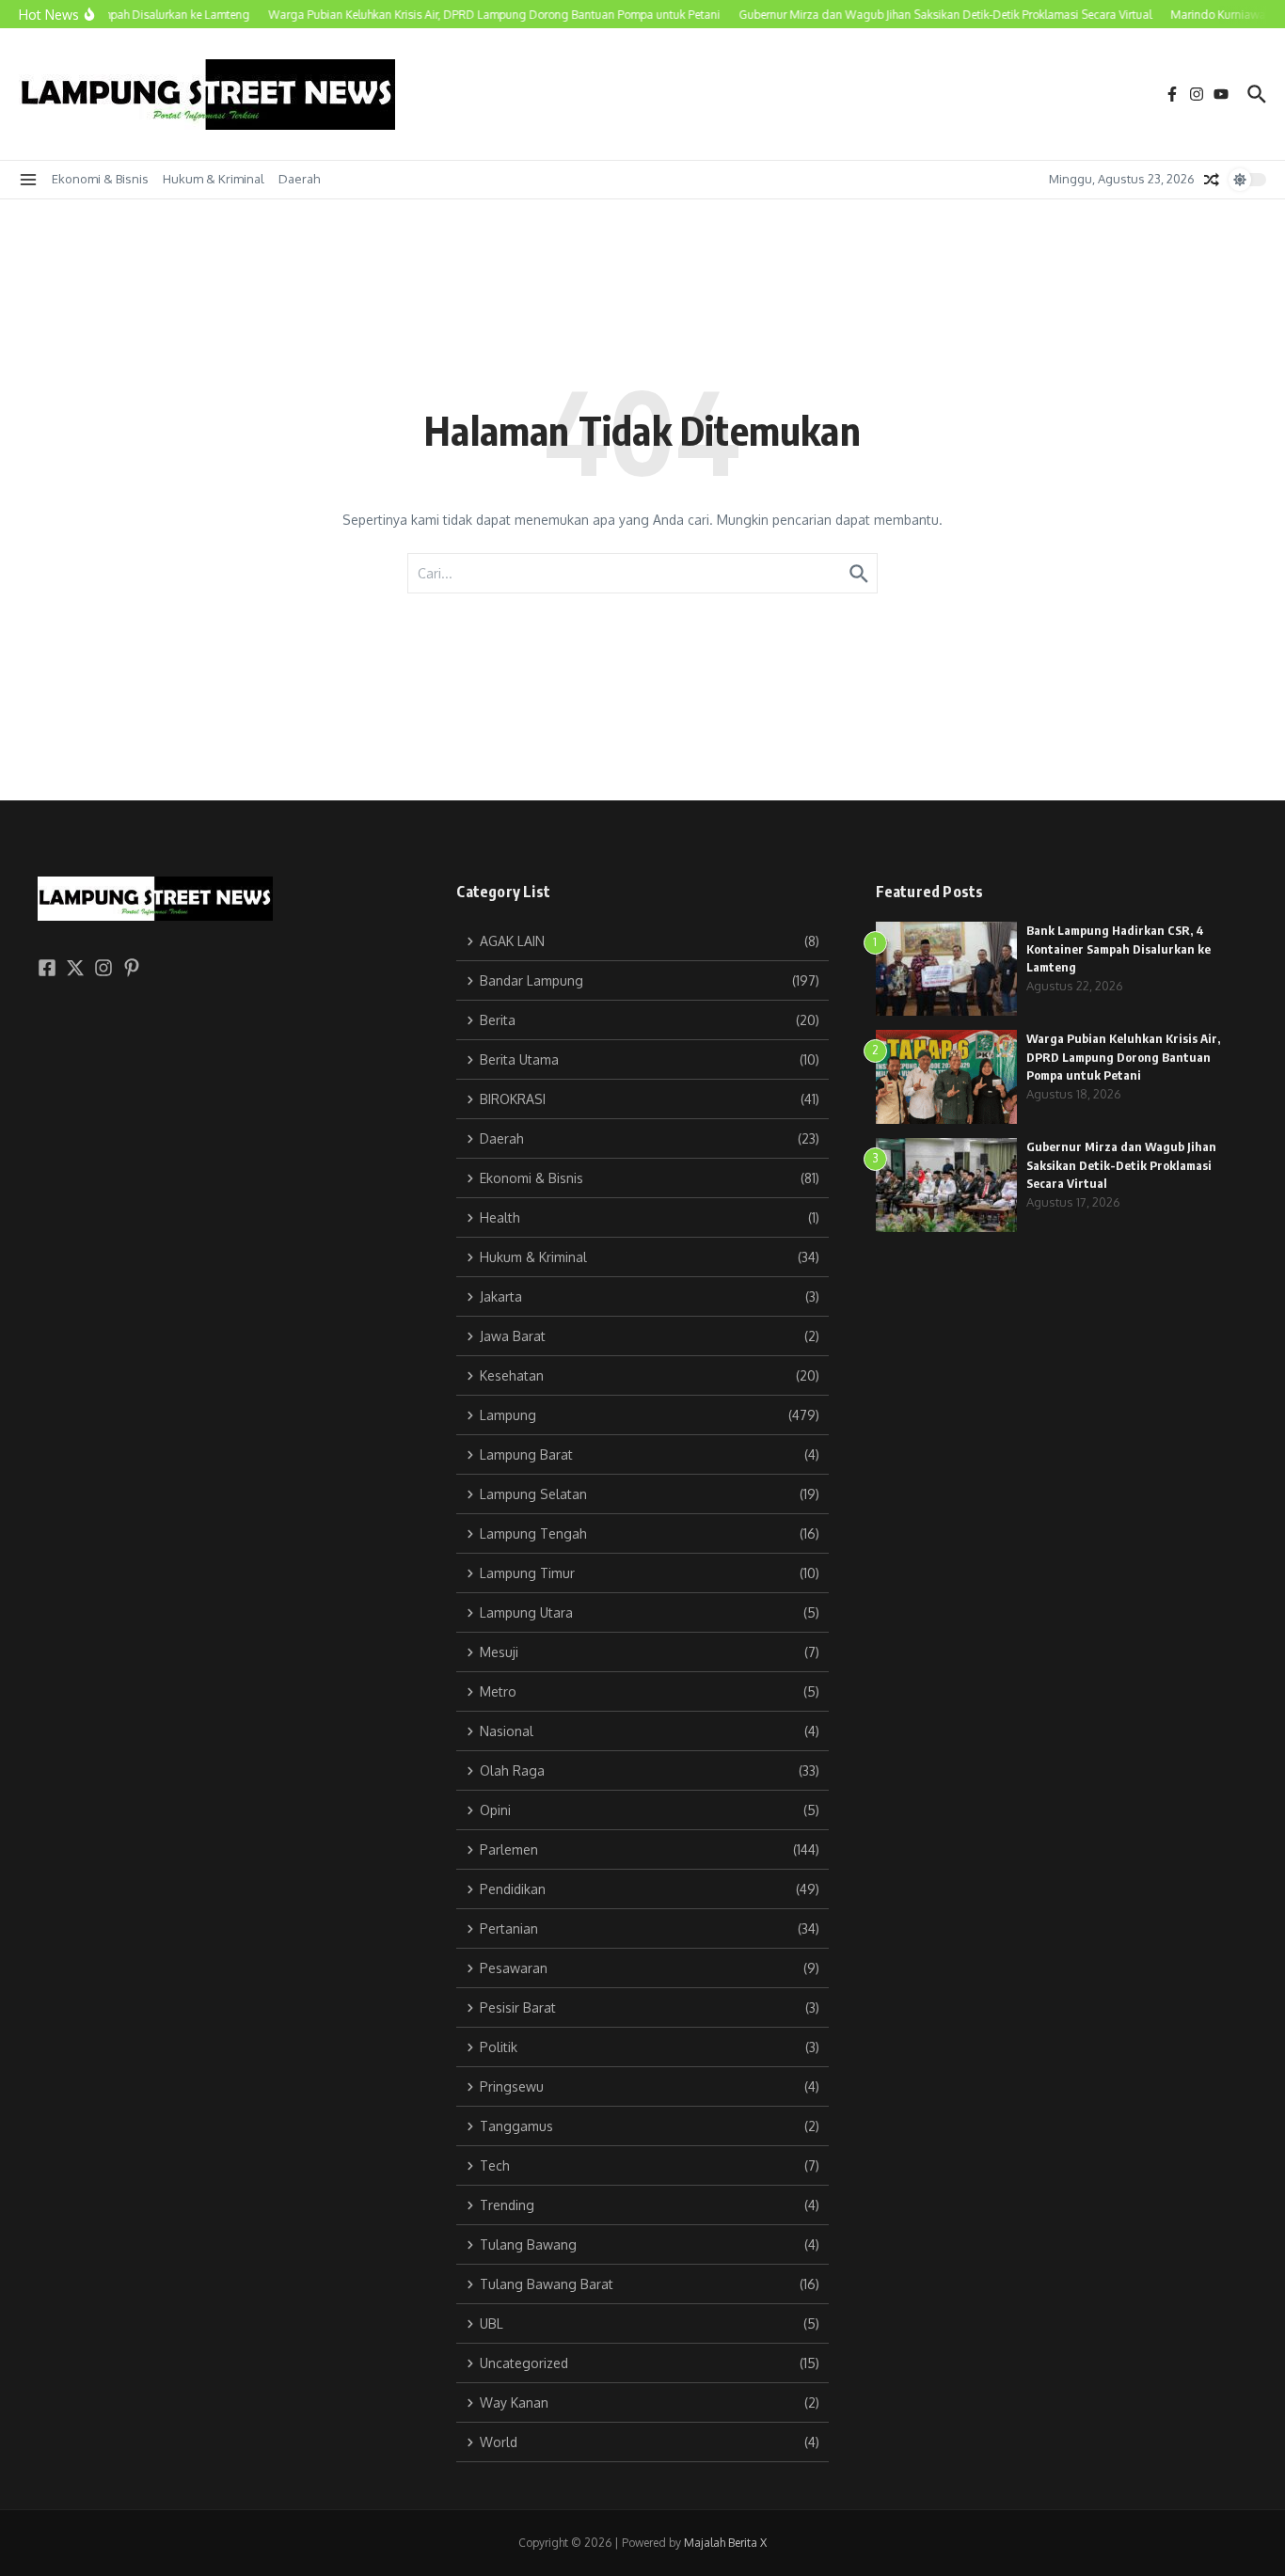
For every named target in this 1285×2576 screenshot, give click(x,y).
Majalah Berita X (725, 2543)
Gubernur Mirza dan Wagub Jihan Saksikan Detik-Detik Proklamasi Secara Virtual (1121, 1165)
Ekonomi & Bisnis (100, 179)
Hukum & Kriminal (214, 179)
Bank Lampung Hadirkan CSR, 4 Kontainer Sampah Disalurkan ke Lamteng (1118, 948)
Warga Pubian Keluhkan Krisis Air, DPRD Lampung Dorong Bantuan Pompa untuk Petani (1123, 1057)
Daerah (299, 179)
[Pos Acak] (1212, 180)
